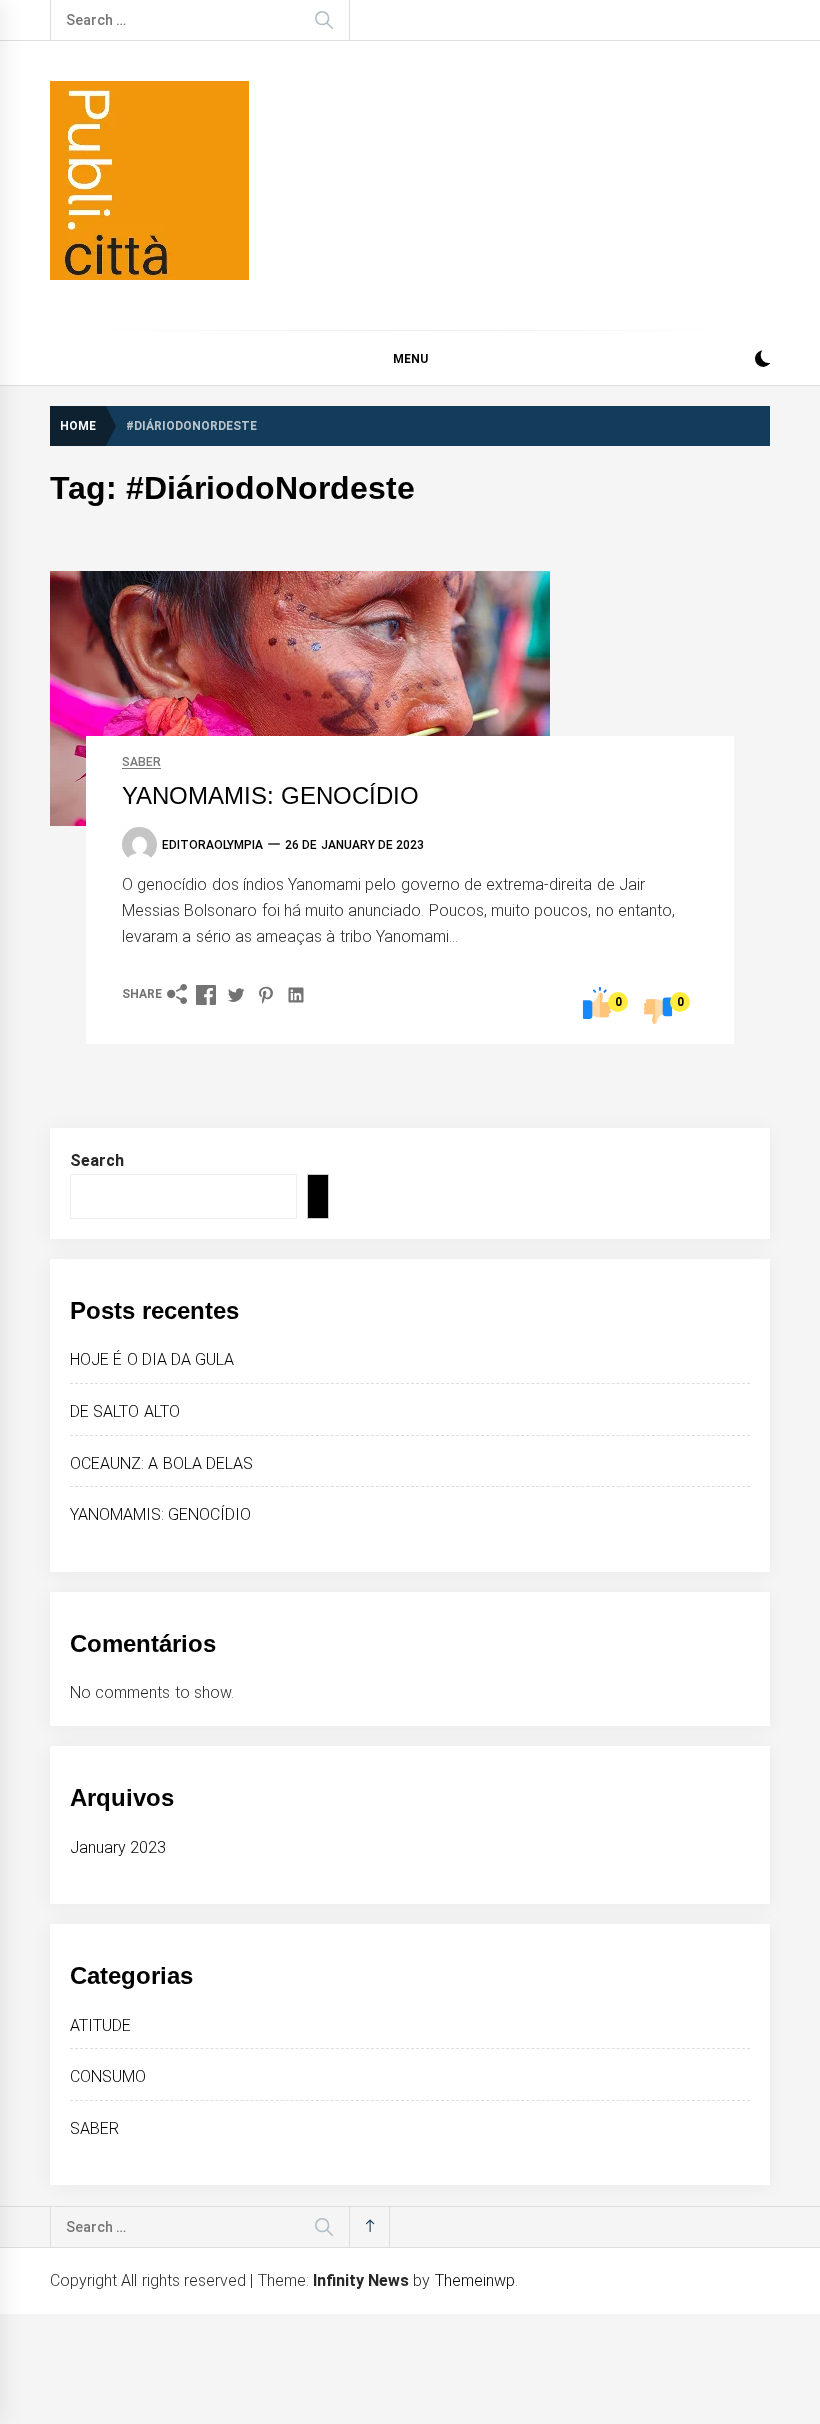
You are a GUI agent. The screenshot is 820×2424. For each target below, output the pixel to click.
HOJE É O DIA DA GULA (152, 1359)
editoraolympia (212, 845)
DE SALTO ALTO (125, 1411)
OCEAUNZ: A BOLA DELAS (161, 1463)
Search (97, 1160)
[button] (762, 361)
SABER (141, 762)
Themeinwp (475, 2280)
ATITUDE (100, 2025)
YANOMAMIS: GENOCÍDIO (270, 795)
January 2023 (118, 1847)
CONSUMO (108, 2076)
